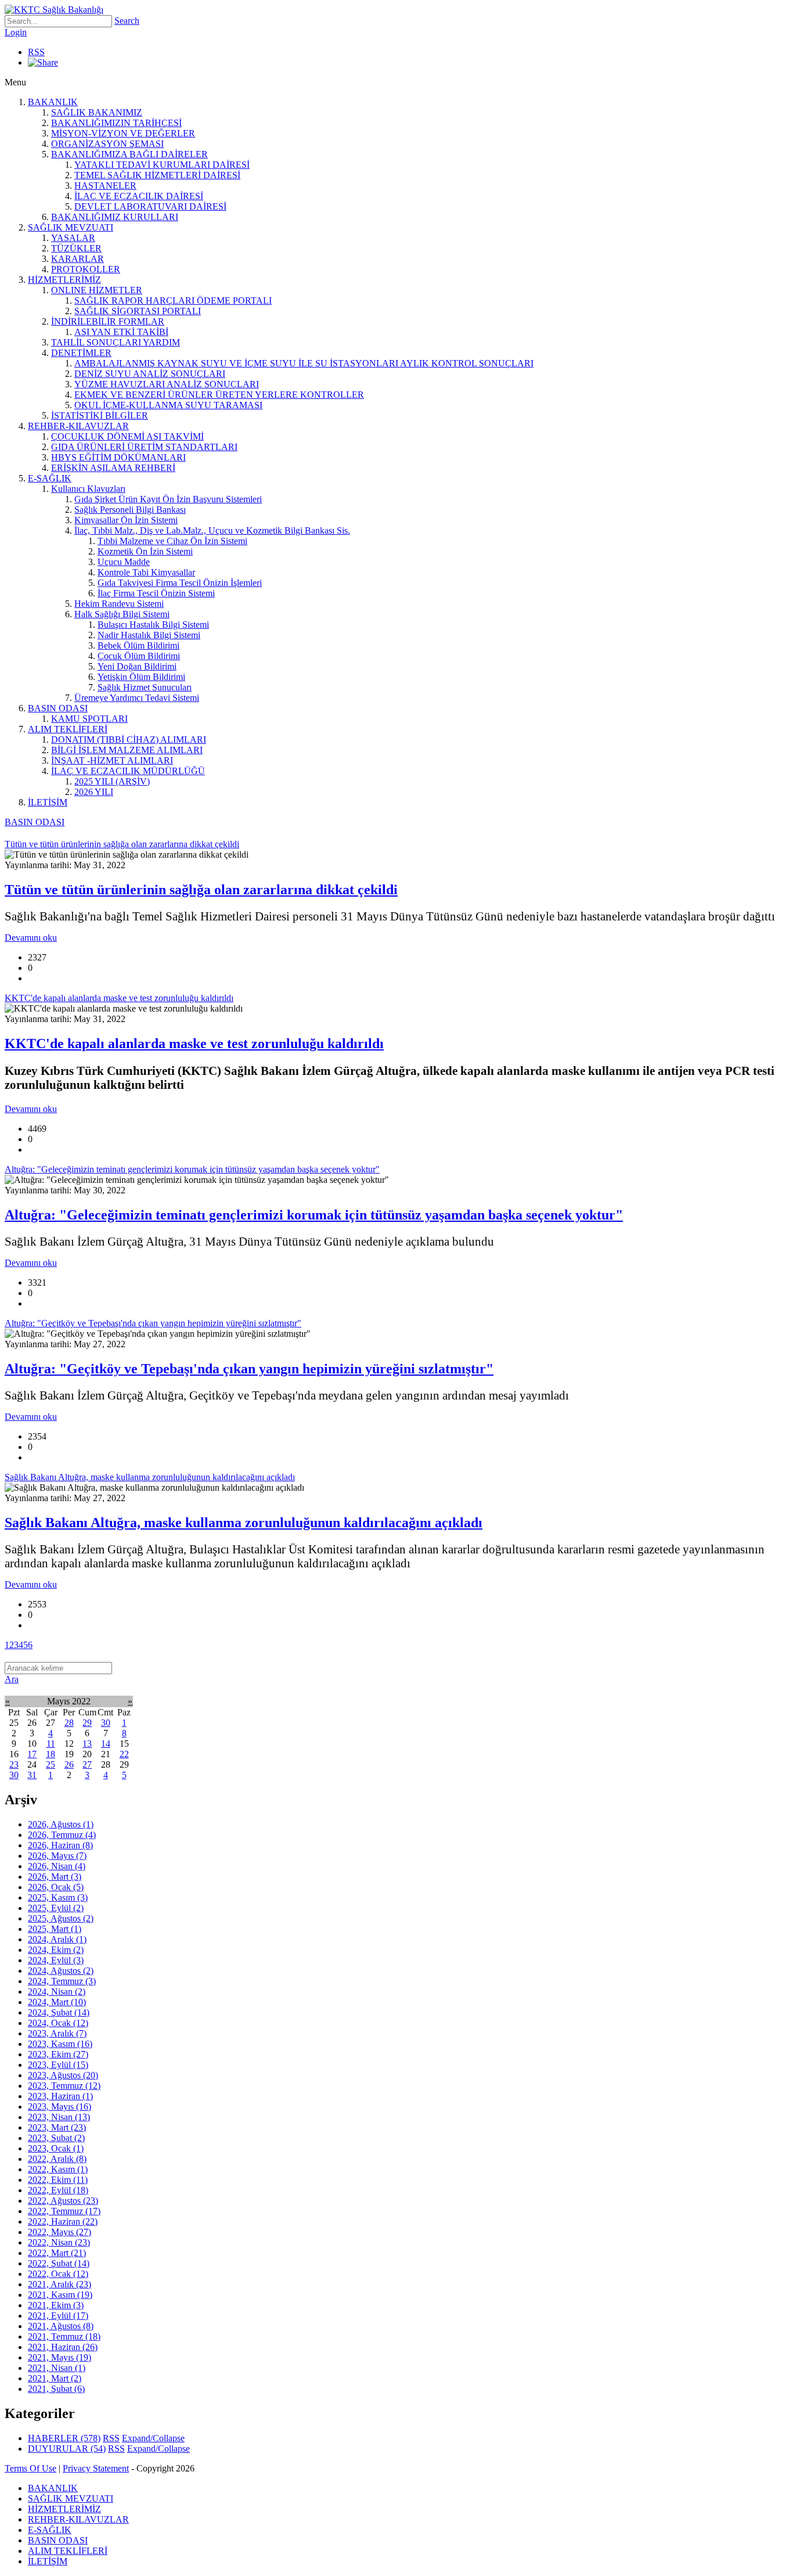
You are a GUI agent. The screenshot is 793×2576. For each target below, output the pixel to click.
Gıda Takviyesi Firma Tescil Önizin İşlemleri (180, 583)
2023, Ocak (56, 2148)
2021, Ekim (56, 2305)
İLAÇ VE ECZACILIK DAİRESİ (139, 196)
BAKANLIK (53, 102)
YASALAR (73, 238)
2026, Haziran (60, 1845)
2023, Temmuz (64, 2086)
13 (87, 1744)
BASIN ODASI (58, 708)
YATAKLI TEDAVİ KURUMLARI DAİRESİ (162, 165)
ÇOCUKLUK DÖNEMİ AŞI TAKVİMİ (127, 436)
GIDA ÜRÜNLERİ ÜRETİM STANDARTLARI (144, 447)
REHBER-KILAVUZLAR (78, 426)
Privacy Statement (96, 2468)
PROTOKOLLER (86, 269)
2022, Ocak (58, 2274)
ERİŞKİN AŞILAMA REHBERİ (113, 468)
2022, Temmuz (64, 2211)
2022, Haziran (63, 2221)
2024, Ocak (58, 2023)
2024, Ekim (56, 1950)
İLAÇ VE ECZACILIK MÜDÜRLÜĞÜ (128, 771)
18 (51, 1754)
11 (51, 1744)
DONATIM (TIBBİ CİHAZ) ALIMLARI (129, 740)
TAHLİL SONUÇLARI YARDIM (116, 342)
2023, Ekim (58, 2054)
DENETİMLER (81, 353)
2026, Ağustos (61, 1824)
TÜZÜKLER (76, 248)
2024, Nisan (57, 1992)
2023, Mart (57, 2127)
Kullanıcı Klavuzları (88, 489)
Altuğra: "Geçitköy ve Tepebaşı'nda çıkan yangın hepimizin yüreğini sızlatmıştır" (249, 1369)
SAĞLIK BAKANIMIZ (97, 112)
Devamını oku (31, 938)
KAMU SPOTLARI (89, 719)
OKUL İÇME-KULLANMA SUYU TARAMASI (168, 405)
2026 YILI (94, 792)
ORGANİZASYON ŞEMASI (107, 144)
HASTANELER (105, 186)
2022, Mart (57, 2253)
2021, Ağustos (61, 2326)
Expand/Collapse (153, 2438)
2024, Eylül (56, 1960)
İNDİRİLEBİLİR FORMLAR (108, 321)
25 (51, 1764)
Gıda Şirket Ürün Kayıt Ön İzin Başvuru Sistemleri (168, 499)
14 (106, 1744)
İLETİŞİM (48, 802)
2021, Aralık (60, 2284)
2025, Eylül (56, 1908)
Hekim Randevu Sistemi (119, 604)
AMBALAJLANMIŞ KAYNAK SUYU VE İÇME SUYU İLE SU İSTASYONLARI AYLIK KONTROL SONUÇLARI (304, 363)
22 (124, 1754)
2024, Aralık (57, 1939)
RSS (36, 52)
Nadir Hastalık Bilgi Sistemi (149, 635)
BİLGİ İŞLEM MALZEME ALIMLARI (127, 750)
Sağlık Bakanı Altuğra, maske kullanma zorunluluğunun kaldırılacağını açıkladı (244, 1523)
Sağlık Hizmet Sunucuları (145, 687)
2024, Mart (57, 2002)
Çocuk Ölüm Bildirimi (139, 656)
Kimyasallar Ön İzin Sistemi (126, 520)
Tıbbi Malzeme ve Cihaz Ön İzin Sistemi (172, 541)
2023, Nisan (59, 2117)
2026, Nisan (57, 1866)
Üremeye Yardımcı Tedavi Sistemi (137, 698)
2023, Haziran (60, 2096)
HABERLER (64, 2438)
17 (32, 1754)
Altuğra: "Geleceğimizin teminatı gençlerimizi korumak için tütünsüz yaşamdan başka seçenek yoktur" (314, 1215)
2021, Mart (55, 2378)
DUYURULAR (67, 2449)
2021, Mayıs (60, 2357)
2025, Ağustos (61, 1918)
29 (87, 1723)
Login (16, 32)
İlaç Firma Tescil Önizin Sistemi (156, 593)
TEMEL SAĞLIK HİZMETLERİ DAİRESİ (157, 175)
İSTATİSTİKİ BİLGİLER (100, 415)
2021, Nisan (57, 2368)
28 (69, 1723)
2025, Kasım (58, 1897)
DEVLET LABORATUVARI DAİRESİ (150, 206)
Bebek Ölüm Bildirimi (138, 645)
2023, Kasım (60, 2044)
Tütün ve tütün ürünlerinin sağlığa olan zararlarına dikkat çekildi (201, 890)
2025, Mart (55, 1929)
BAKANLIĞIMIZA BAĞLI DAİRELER (129, 154)
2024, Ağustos (61, 1971)
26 (69, 1764)
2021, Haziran (63, 2347)
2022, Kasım (58, 2169)
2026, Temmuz (62, 1835)
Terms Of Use (30, 2468)
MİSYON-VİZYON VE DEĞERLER (123, 133)
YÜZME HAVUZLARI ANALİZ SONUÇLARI (167, 384)
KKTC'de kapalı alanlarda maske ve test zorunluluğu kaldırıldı (194, 1044)
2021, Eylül (58, 2316)
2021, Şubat (56, 2389)
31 (32, 1775)
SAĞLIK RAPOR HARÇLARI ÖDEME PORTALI (173, 301)
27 (87, 1764)
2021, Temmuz (64, 2336)
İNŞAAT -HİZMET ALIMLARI (112, 760)
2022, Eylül (58, 2190)
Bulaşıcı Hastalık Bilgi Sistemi (153, 625)
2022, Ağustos (63, 2201)
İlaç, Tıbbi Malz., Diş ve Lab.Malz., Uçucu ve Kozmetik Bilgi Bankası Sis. (212, 530)
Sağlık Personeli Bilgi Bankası (130, 510)
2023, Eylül (58, 2065)
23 (14, 1764)
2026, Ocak (56, 1887)
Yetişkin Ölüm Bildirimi (141, 677)
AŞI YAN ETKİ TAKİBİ (121, 332)
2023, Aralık (57, 2033)
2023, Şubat (56, 2138)
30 (106, 1723)
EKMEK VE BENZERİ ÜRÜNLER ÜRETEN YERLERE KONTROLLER (219, 395)
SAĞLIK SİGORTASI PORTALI (138, 311)
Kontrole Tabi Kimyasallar (146, 572)
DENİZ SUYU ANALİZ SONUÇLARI (150, 374)
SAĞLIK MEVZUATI (71, 227)
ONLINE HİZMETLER (97, 290)
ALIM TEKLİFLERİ (68, 729)
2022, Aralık (57, 2159)
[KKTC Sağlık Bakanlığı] (54, 10)
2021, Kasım (60, 2295)
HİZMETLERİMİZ (64, 280)
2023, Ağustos (63, 2075)
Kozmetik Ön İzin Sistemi (145, 551)
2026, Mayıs (57, 1856)
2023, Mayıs (60, 2107)
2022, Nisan (59, 2242)
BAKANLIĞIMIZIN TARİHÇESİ (116, 123)
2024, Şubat (59, 2012)
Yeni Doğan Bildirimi (137, 666)
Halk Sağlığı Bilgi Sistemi (122, 614)
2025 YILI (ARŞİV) (112, 781)
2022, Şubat (59, 2263)
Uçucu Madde (124, 562)
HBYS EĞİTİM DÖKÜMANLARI (118, 457)
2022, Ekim (58, 2180)
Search (127, 21)
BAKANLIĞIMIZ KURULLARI (115, 217)
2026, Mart (55, 1877)
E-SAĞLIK (50, 478)
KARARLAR (78, 259)
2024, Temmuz (62, 1981)
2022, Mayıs (60, 2232)
